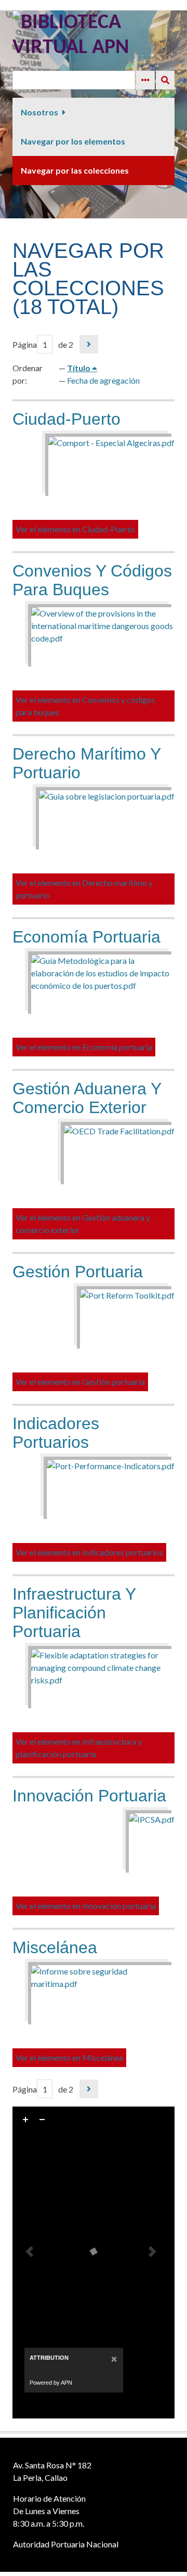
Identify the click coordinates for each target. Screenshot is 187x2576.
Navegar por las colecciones (75, 170)
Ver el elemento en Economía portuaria (84, 1047)
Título (79, 368)
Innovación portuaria (89, 1796)
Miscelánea (55, 1947)
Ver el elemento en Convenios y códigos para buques (85, 706)
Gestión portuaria (78, 1272)
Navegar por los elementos (73, 141)
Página (25, 344)
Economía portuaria (86, 937)
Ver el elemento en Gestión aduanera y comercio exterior (83, 1224)
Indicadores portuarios (56, 1433)
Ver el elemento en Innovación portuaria (86, 1906)
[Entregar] (165, 80)
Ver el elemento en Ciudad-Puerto (75, 529)
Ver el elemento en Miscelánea (69, 2057)
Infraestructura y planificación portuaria (74, 1613)
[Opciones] (145, 80)
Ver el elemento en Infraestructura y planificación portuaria (79, 1748)
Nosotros (39, 112)
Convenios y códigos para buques (92, 580)
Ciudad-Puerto (66, 419)
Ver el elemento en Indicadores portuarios (89, 1552)
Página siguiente (89, 344)
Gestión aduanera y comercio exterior (87, 1098)
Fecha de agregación (103, 380)
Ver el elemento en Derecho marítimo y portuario (84, 889)
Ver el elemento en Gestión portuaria (80, 1382)
